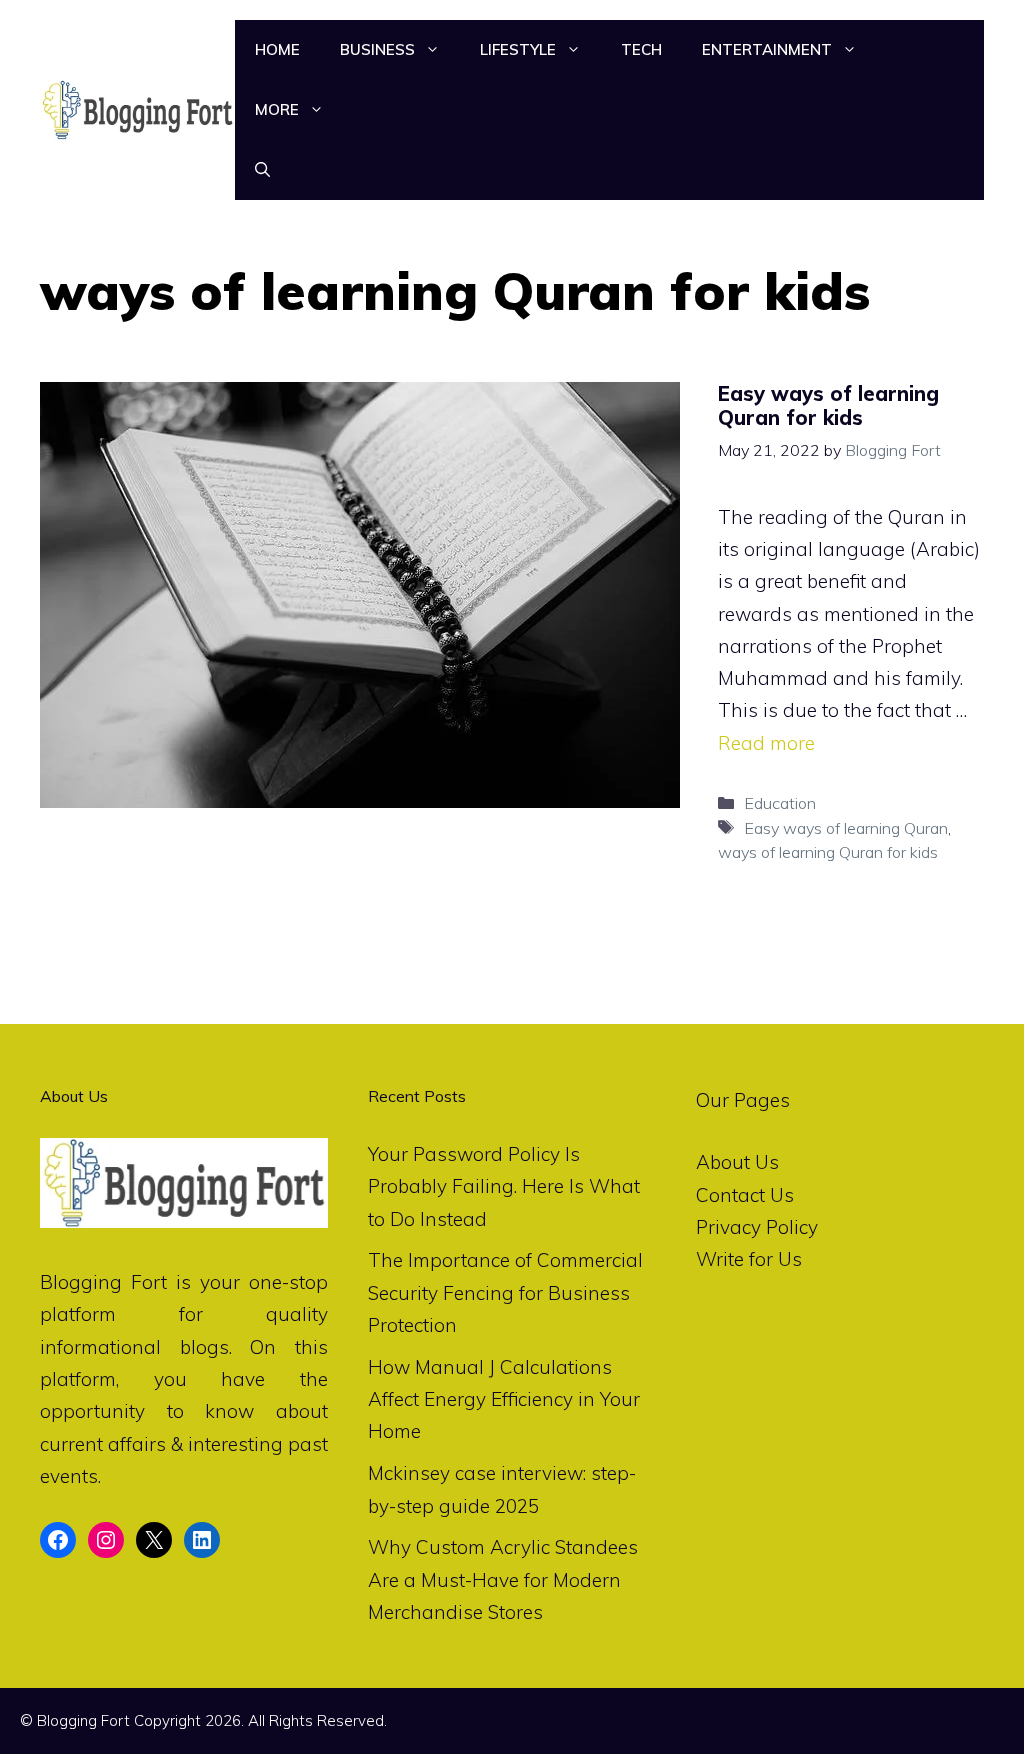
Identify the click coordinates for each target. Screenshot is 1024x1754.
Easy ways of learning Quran (846, 828)
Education (780, 803)
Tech (641, 49)
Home (277, 49)
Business (377, 49)
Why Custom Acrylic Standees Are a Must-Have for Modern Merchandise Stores (503, 1579)
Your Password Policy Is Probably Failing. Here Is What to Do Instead (504, 1186)
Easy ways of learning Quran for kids (828, 405)
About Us (737, 1162)
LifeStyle (518, 49)
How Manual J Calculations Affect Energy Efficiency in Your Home (504, 1399)
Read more (766, 743)
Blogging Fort (103, 1282)
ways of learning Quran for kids (828, 852)
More (277, 109)
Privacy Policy (757, 1227)
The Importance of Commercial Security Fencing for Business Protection (505, 1292)
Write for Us (749, 1259)
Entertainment (767, 49)
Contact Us (745, 1195)
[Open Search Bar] (262, 170)
